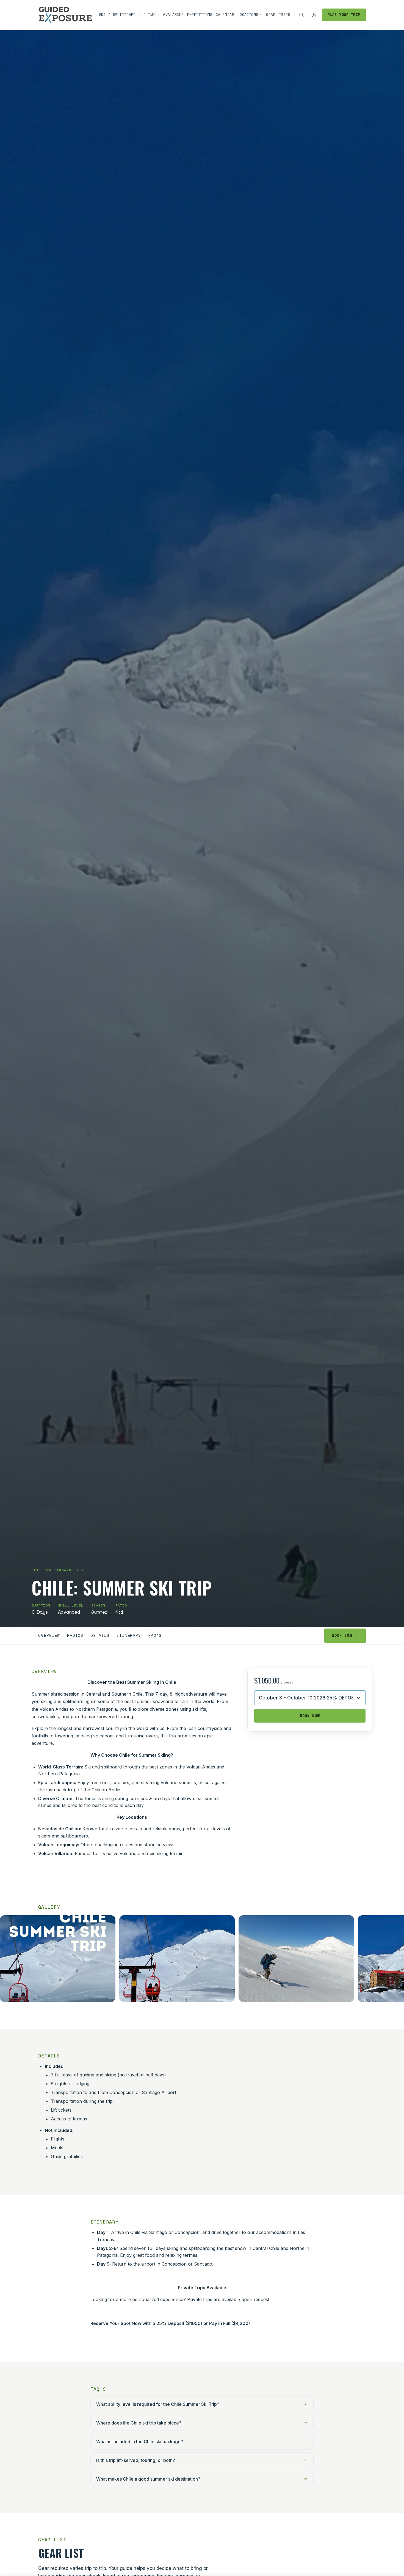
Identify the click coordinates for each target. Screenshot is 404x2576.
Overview (49, 1635)
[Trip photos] (202, 1960)
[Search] (301, 15)
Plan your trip (344, 15)
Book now (342, 1636)
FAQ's (155, 1635)
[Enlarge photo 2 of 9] (177, 1959)
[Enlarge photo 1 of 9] (58, 1959)
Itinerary (129, 1635)
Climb (149, 15)
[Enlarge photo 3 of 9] (296, 1959)
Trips (284, 15)
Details (100, 1635)
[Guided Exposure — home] (65, 15)
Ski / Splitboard (117, 15)
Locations (248, 15)
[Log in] (314, 15)
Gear (271, 15)
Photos (75, 1635)
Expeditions (200, 15)
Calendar (225, 15)
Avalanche (173, 15)
